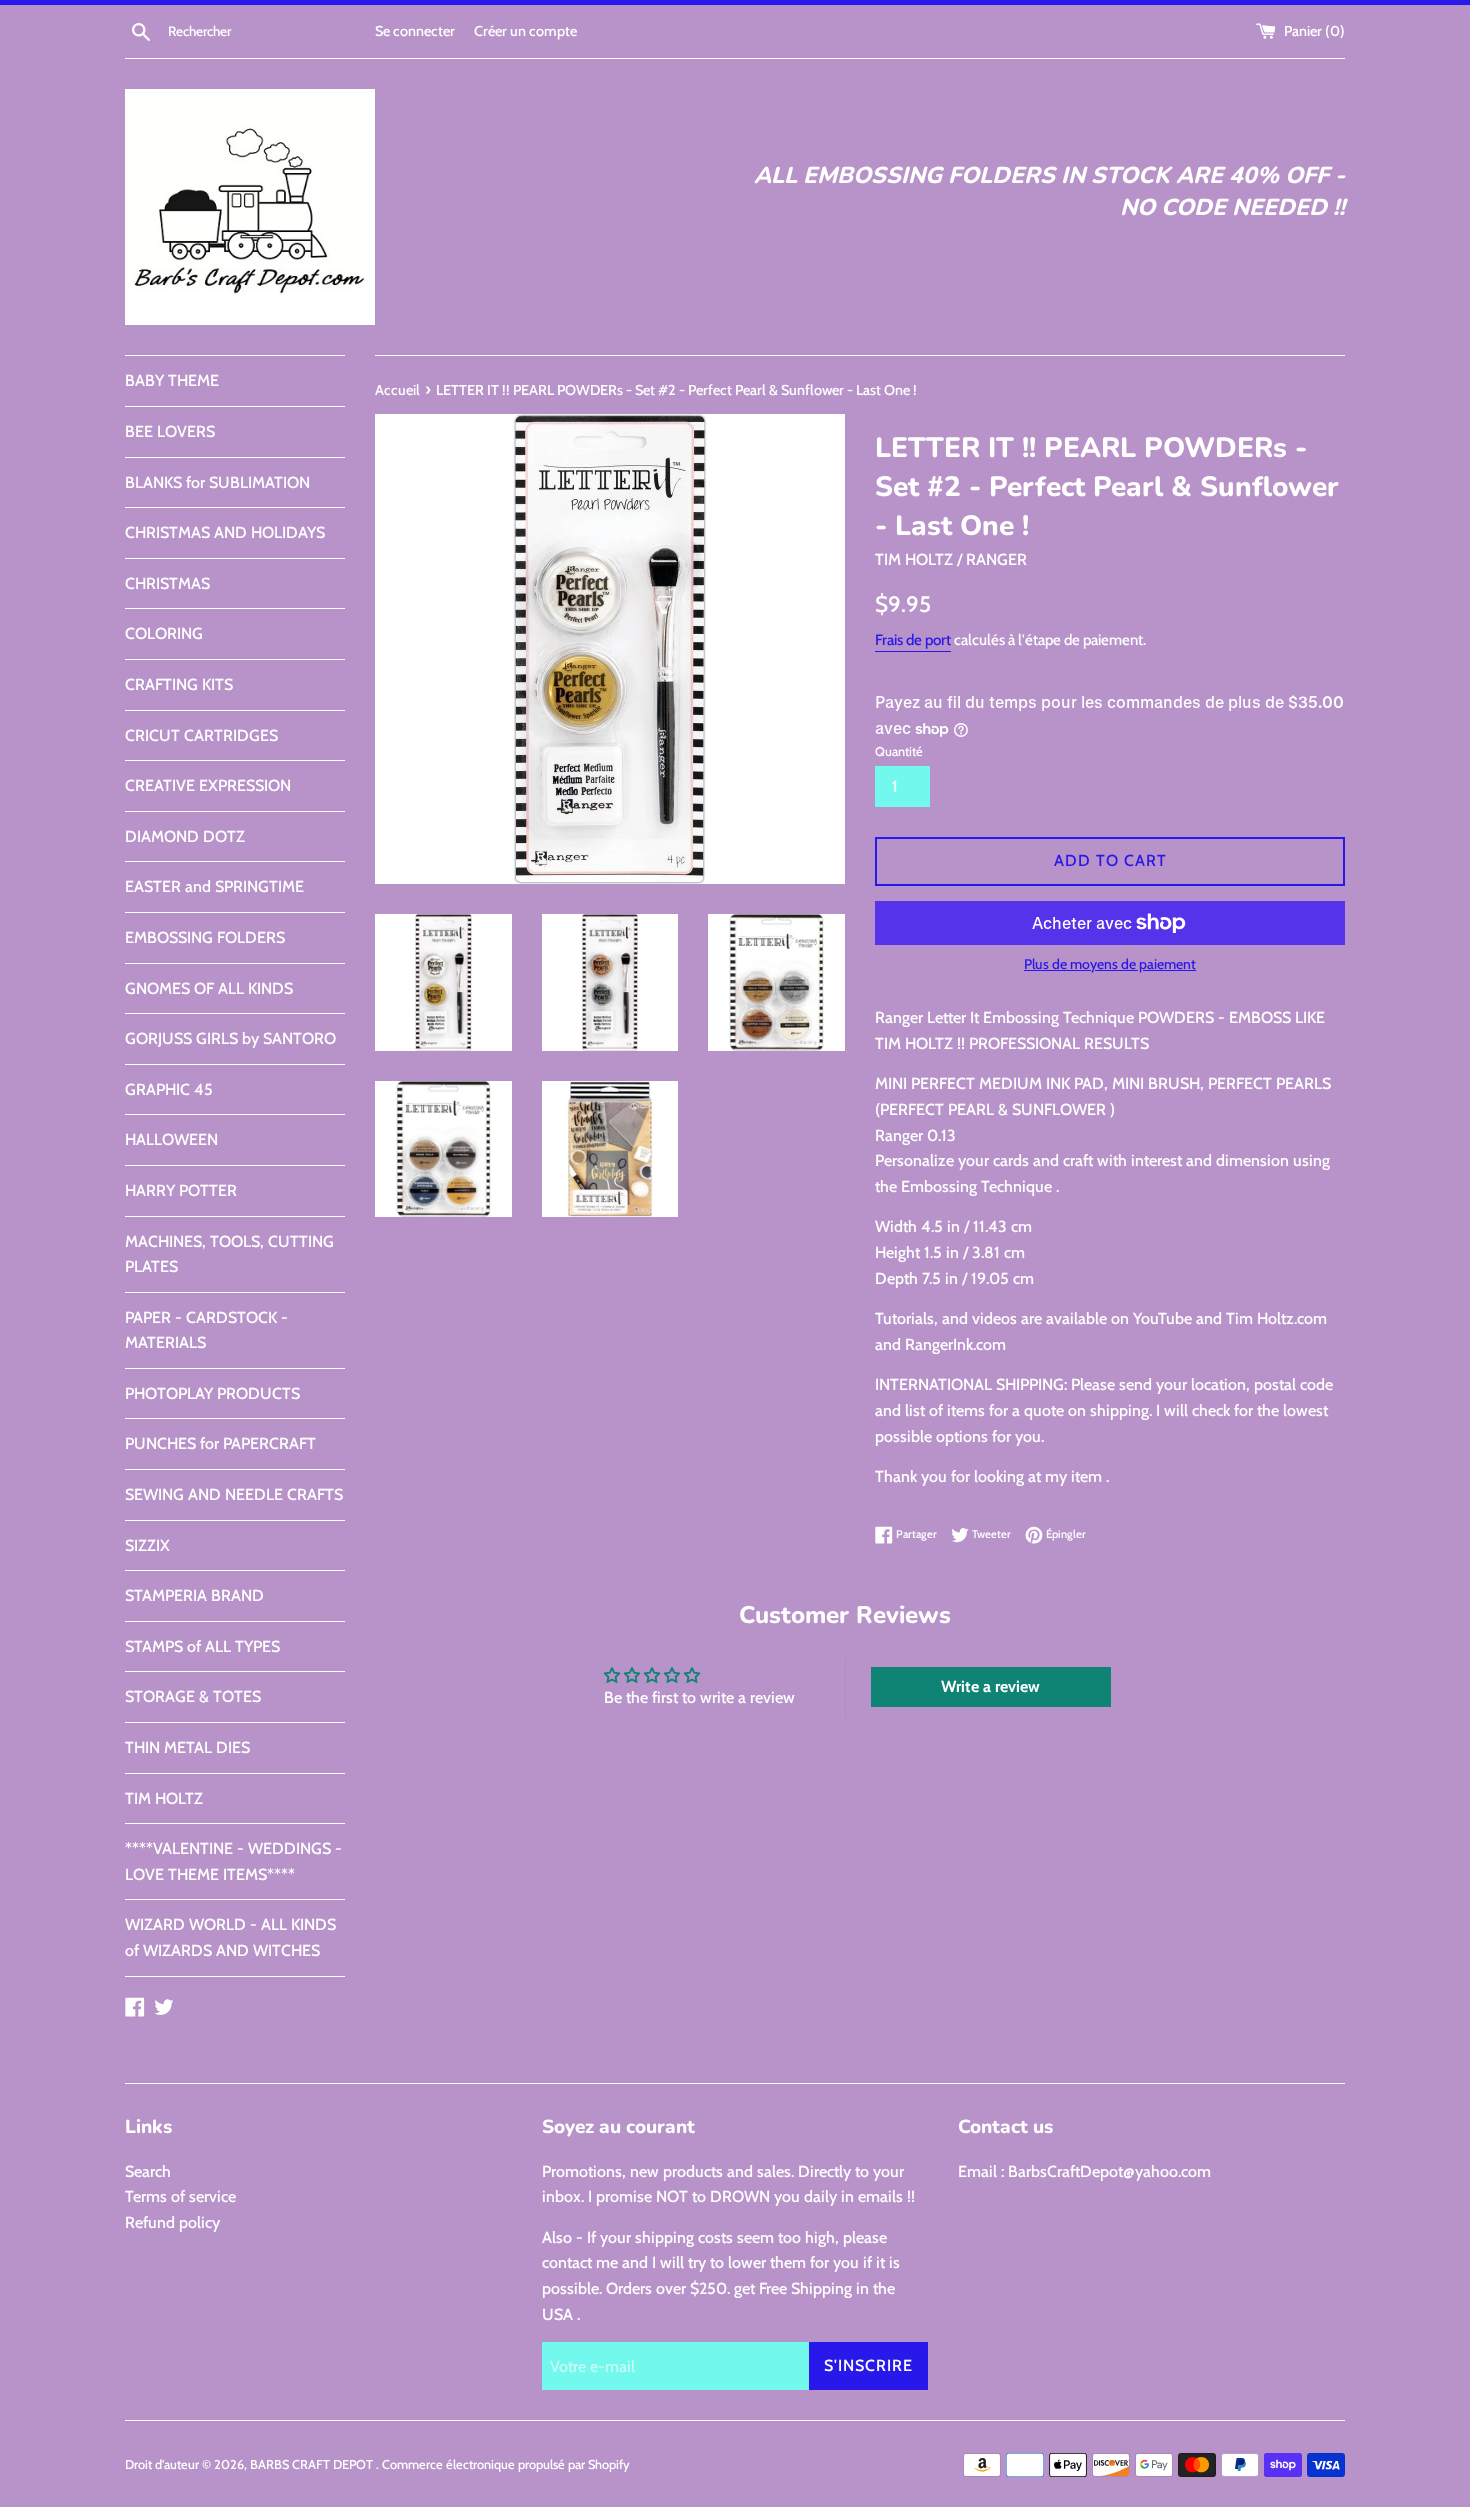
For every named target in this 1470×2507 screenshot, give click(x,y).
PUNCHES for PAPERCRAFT (220, 1443)
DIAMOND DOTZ (185, 836)
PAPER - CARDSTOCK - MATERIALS (206, 1330)
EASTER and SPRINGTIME (214, 886)
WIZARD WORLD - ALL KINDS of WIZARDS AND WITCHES (230, 1937)
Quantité (899, 751)
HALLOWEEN (171, 1139)
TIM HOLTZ (164, 1798)
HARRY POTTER (181, 1190)
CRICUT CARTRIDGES (201, 735)
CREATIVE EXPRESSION (208, 785)
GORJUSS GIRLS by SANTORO (230, 1038)
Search (148, 2171)
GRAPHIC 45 (169, 1089)
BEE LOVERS (170, 431)
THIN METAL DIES (187, 1747)
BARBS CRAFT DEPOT (313, 2464)
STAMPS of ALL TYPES (202, 1646)
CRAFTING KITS (179, 684)
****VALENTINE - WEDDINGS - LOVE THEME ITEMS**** (233, 1861)
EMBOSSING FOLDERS (205, 937)
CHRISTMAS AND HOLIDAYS (225, 532)
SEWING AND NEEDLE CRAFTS (234, 1494)
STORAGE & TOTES (193, 1696)
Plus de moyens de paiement (1110, 964)
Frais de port (913, 640)
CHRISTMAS (167, 583)
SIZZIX (147, 1545)
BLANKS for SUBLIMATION (217, 482)
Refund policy (172, 2222)
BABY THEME (172, 380)
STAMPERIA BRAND (194, 1595)
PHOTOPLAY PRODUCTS (212, 1393)
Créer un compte (525, 31)
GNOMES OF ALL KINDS (209, 988)
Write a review (990, 1686)
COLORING (164, 633)
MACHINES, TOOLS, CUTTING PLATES (229, 1254)
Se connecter (415, 31)
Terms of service (180, 2196)
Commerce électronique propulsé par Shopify (506, 2464)
